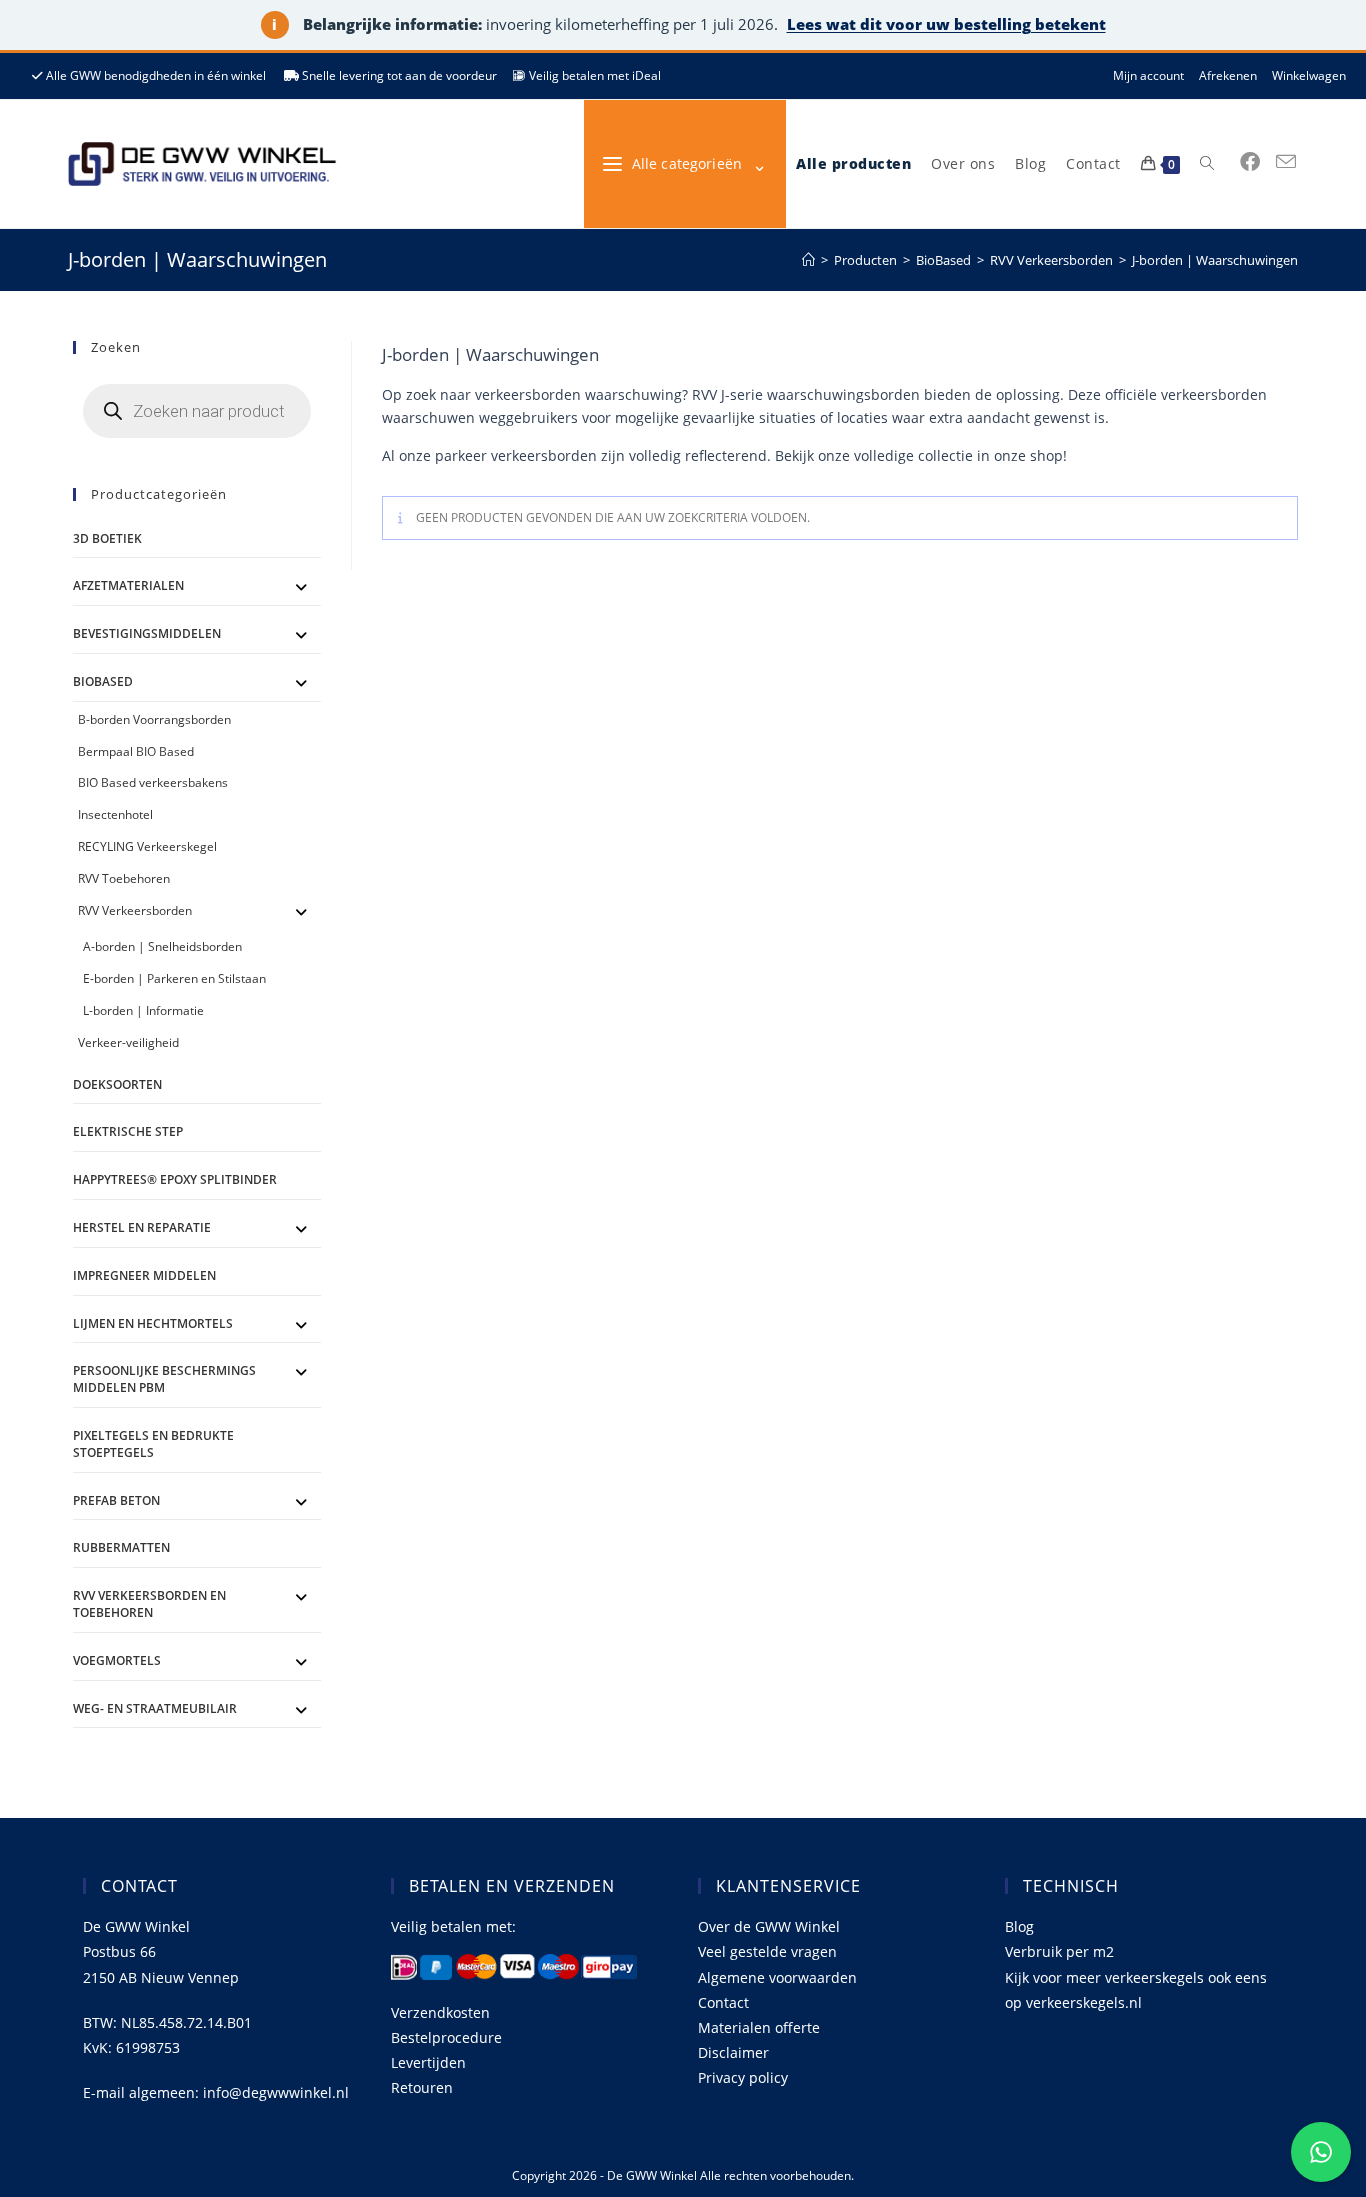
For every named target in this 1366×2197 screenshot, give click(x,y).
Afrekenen (1228, 75)
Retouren (422, 2087)
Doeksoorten (117, 1084)
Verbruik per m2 (1059, 1951)
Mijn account (1148, 75)
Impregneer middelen (144, 1275)
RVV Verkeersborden (135, 910)
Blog (1019, 1926)
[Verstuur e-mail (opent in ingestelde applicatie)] (1286, 162)
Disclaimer (733, 2052)
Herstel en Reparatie (142, 1227)
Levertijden (428, 2062)
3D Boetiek (107, 538)
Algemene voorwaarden (777, 1977)
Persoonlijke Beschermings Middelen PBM (164, 1379)
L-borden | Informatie (143, 1010)
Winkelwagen (1309, 75)
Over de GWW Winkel (769, 1926)
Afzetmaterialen (128, 585)
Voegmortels (117, 1660)
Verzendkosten (440, 2012)
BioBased (103, 681)
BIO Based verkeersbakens (153, 782)
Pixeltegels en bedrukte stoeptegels (153, 1444)
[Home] (808, 260)
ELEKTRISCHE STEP (128, 1131)
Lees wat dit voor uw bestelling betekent (946, 24)
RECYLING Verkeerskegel (147, 846)
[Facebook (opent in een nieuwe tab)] (1250, 162)
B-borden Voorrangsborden (154, 719)
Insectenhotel (115, 814)
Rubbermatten (121, 1547)
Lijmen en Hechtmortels (153, 1323)
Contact (723, 2002)
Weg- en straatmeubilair (155, 1708)
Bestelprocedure (446, 2037)
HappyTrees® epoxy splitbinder (175, 1179)
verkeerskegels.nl (1084, 2002)
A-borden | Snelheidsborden (162, 946)
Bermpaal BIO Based (136, 751)
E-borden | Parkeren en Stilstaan (174, 978)
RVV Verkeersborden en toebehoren (149, 1604)
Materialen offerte (759, 2027)
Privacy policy (743, 2077)
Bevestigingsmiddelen (147, 633)
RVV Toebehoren (124, 878)
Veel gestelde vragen (767, 1951)
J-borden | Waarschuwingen (1215, 260)
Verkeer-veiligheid (128, 1042)
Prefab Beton (116, 1500)
